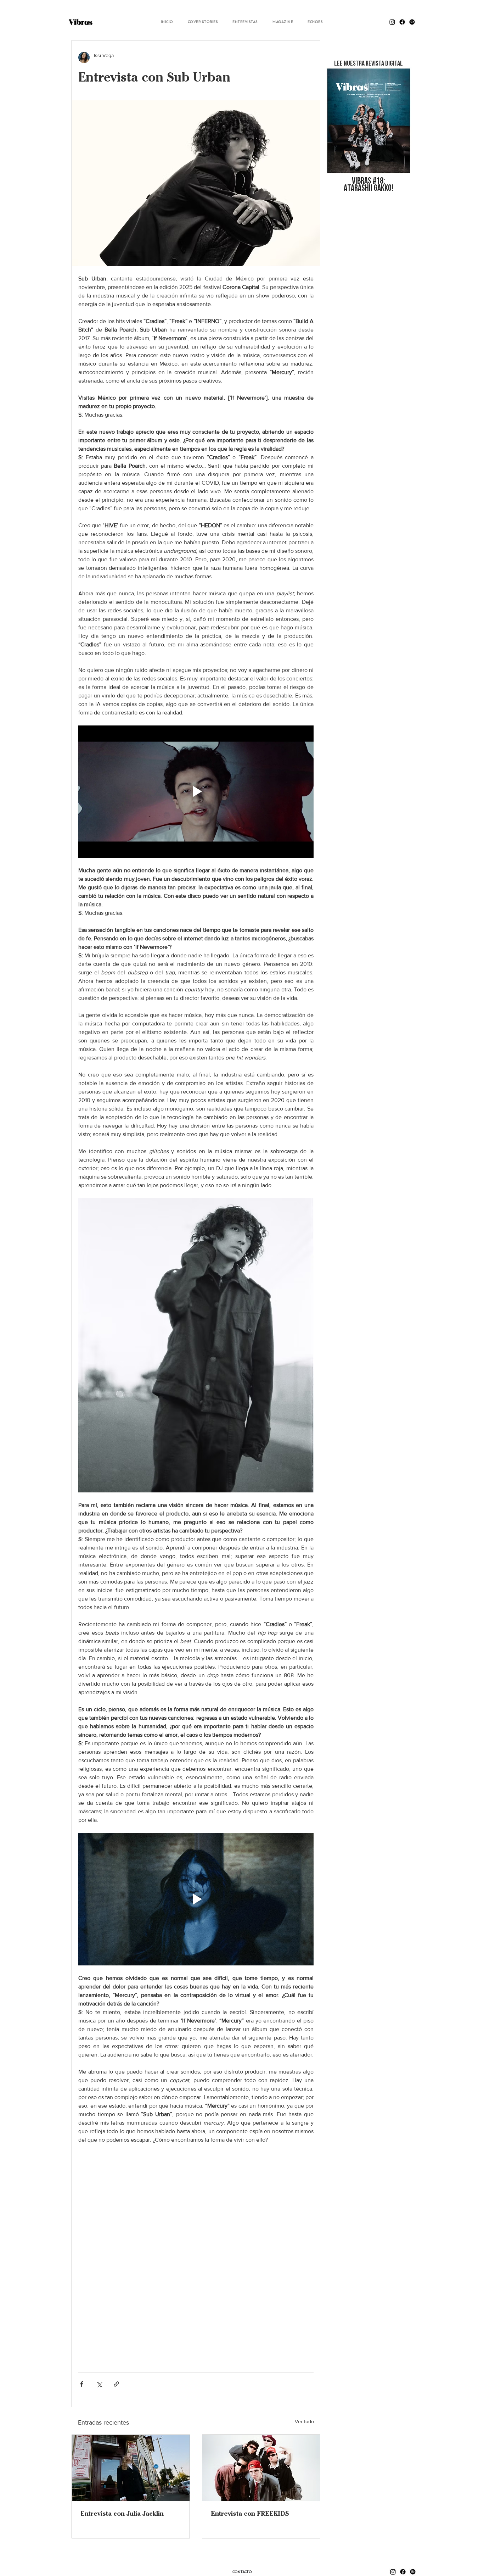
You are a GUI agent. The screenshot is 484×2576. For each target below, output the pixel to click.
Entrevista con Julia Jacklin (122, 2513)
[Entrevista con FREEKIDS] (261, 2468)
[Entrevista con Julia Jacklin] (131, 2468)
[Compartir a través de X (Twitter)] (99, 2384)
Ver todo (304, 2421)
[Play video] (196, 792)
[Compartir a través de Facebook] (82, 2384)
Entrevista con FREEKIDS (250, 2513)
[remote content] (196, 2255)
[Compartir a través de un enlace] (116, 2384)
